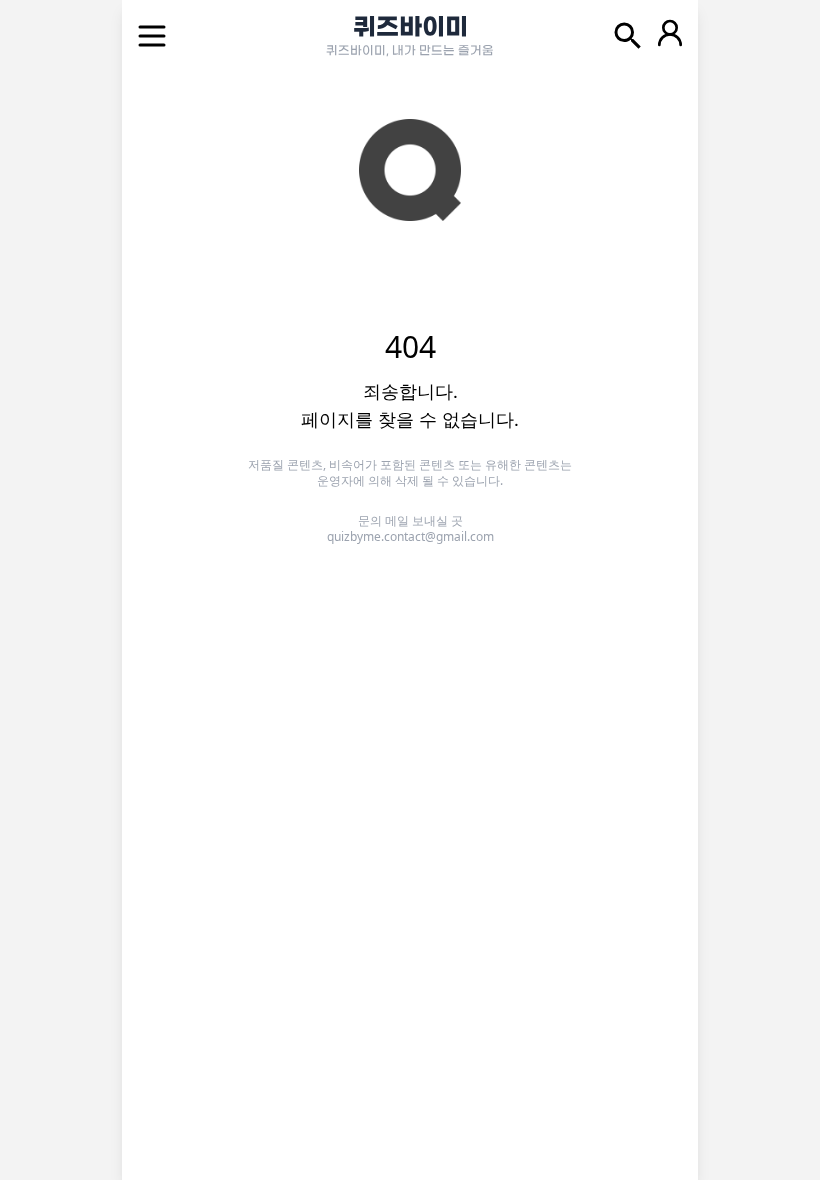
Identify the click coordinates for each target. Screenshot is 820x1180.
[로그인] (670, 36)
